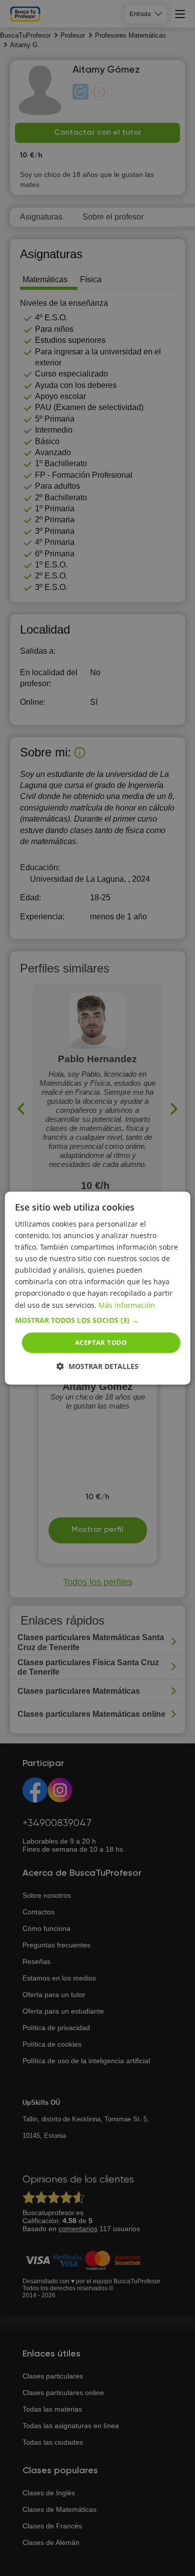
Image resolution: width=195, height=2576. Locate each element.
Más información (127, 1305)
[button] (98, 1320)
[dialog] (98, 1288)
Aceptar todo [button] (101, 1342)
